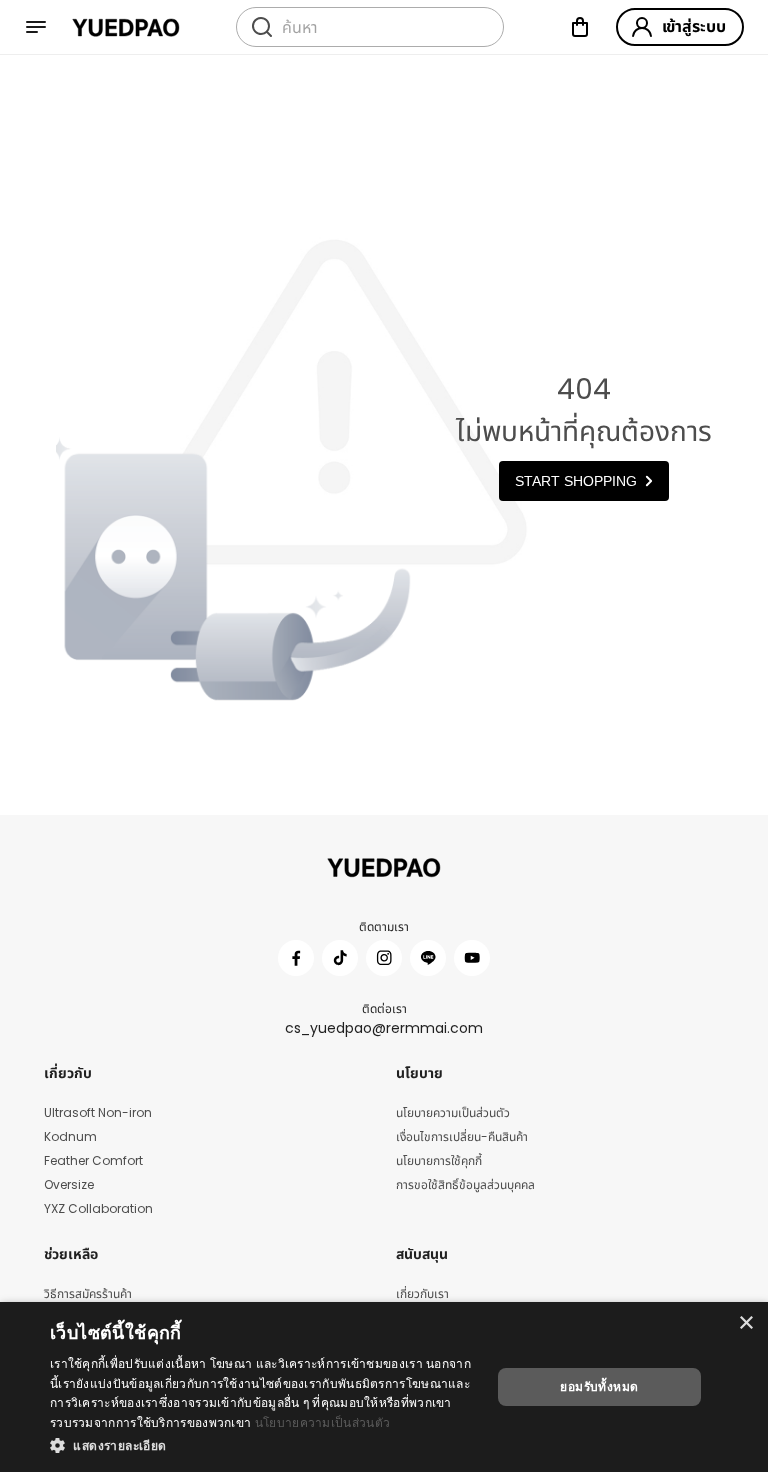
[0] (580, 27)
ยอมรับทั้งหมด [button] (599, 1386)
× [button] (745, 1323)
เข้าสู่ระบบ (694, 26)
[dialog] (384, 1387)
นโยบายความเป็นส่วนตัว (322, 1422)
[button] (264, 1445)
